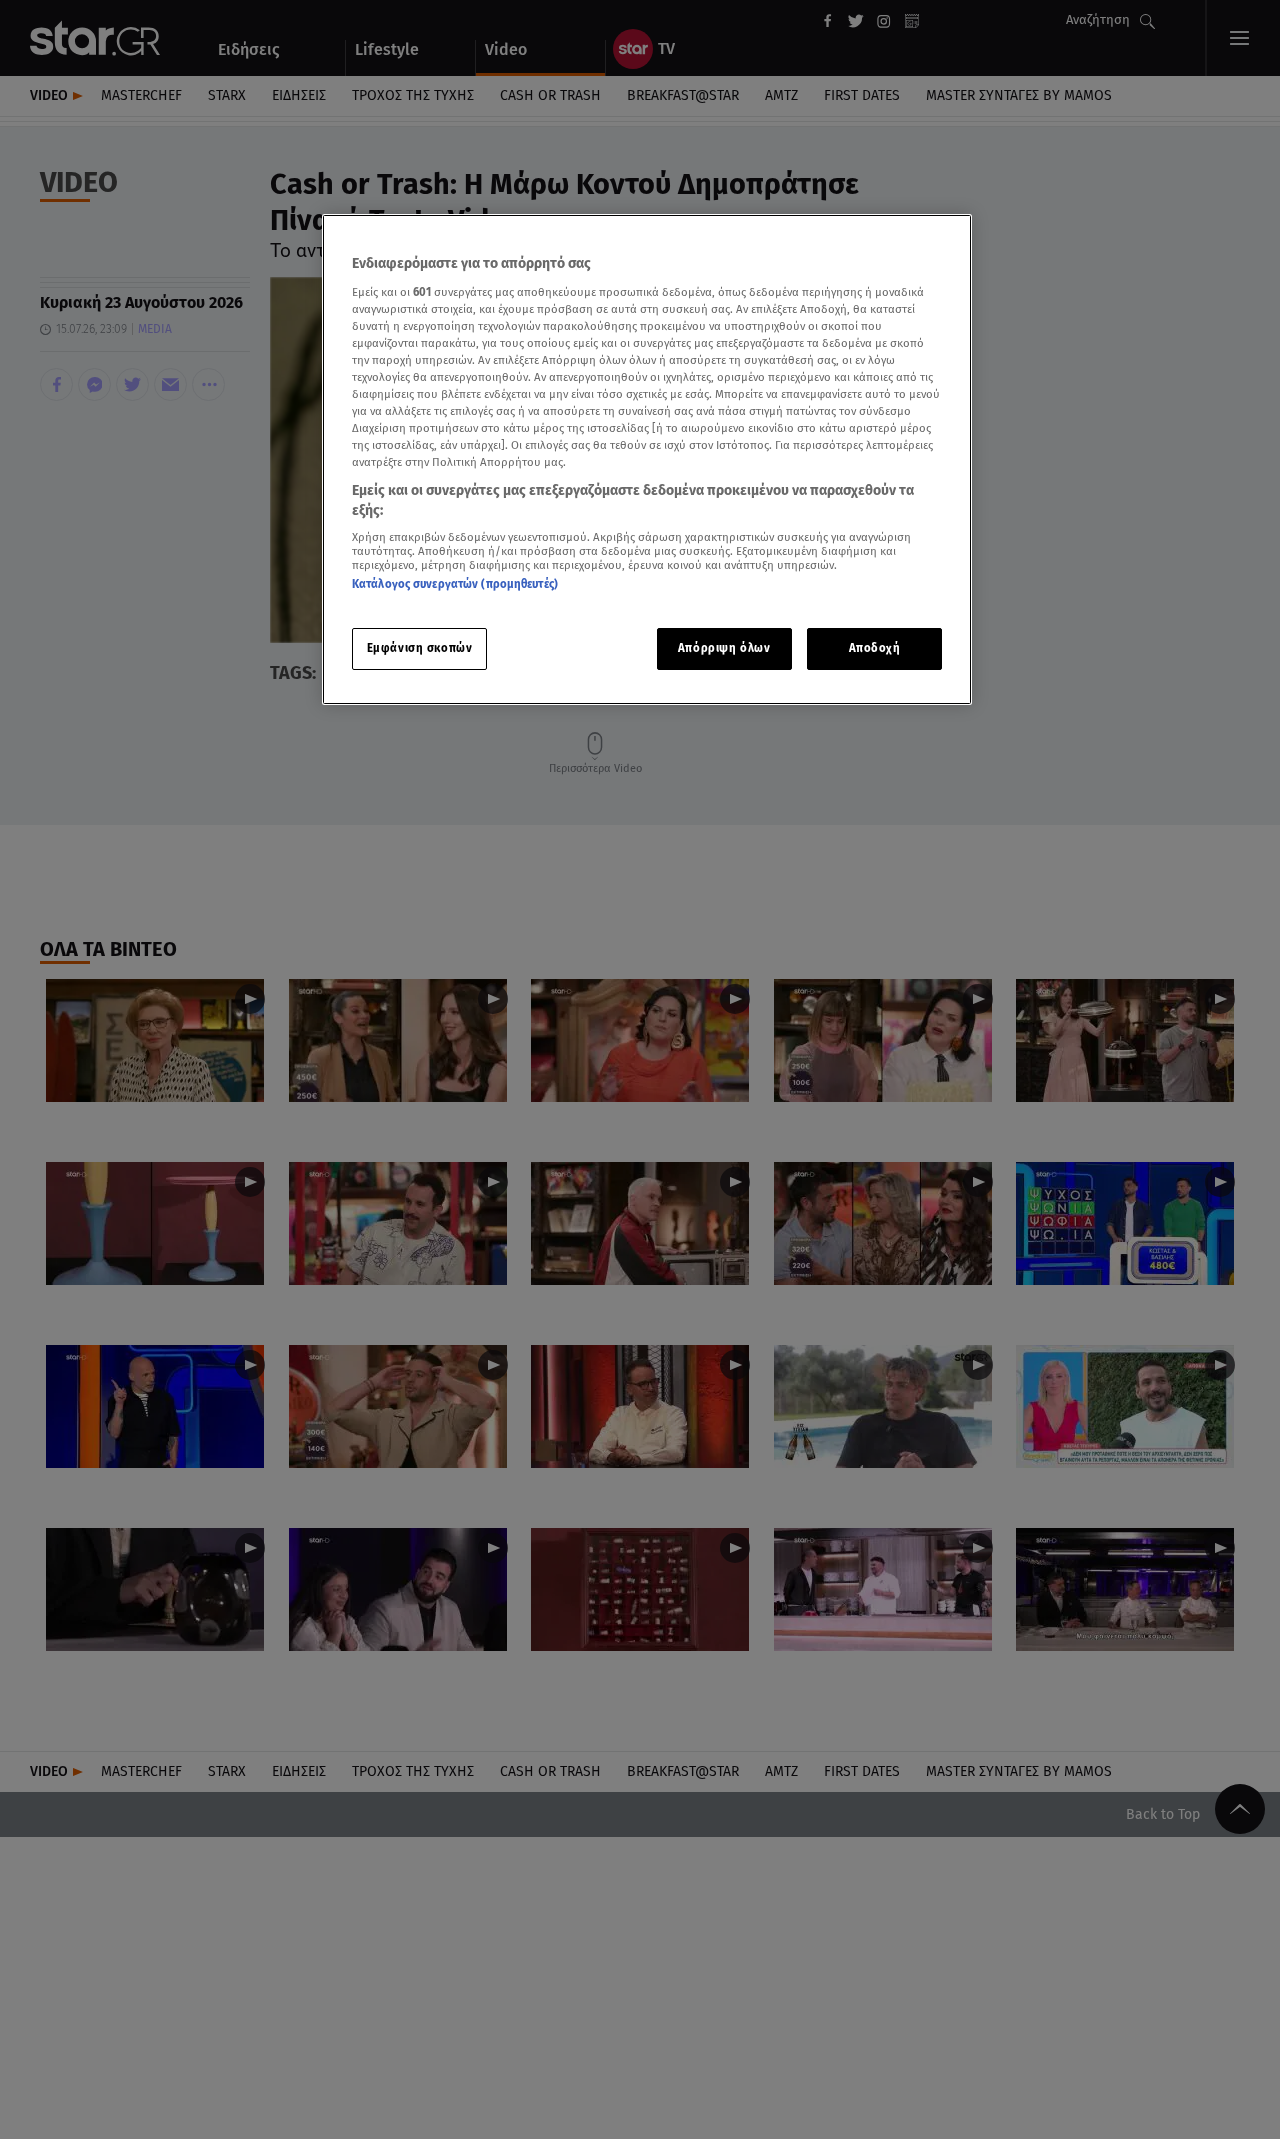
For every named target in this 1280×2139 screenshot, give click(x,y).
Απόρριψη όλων (724, 648)
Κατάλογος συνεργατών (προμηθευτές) (455, 584)
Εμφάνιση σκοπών (420, 648)
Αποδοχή (875, 648)
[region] (647, 459)
